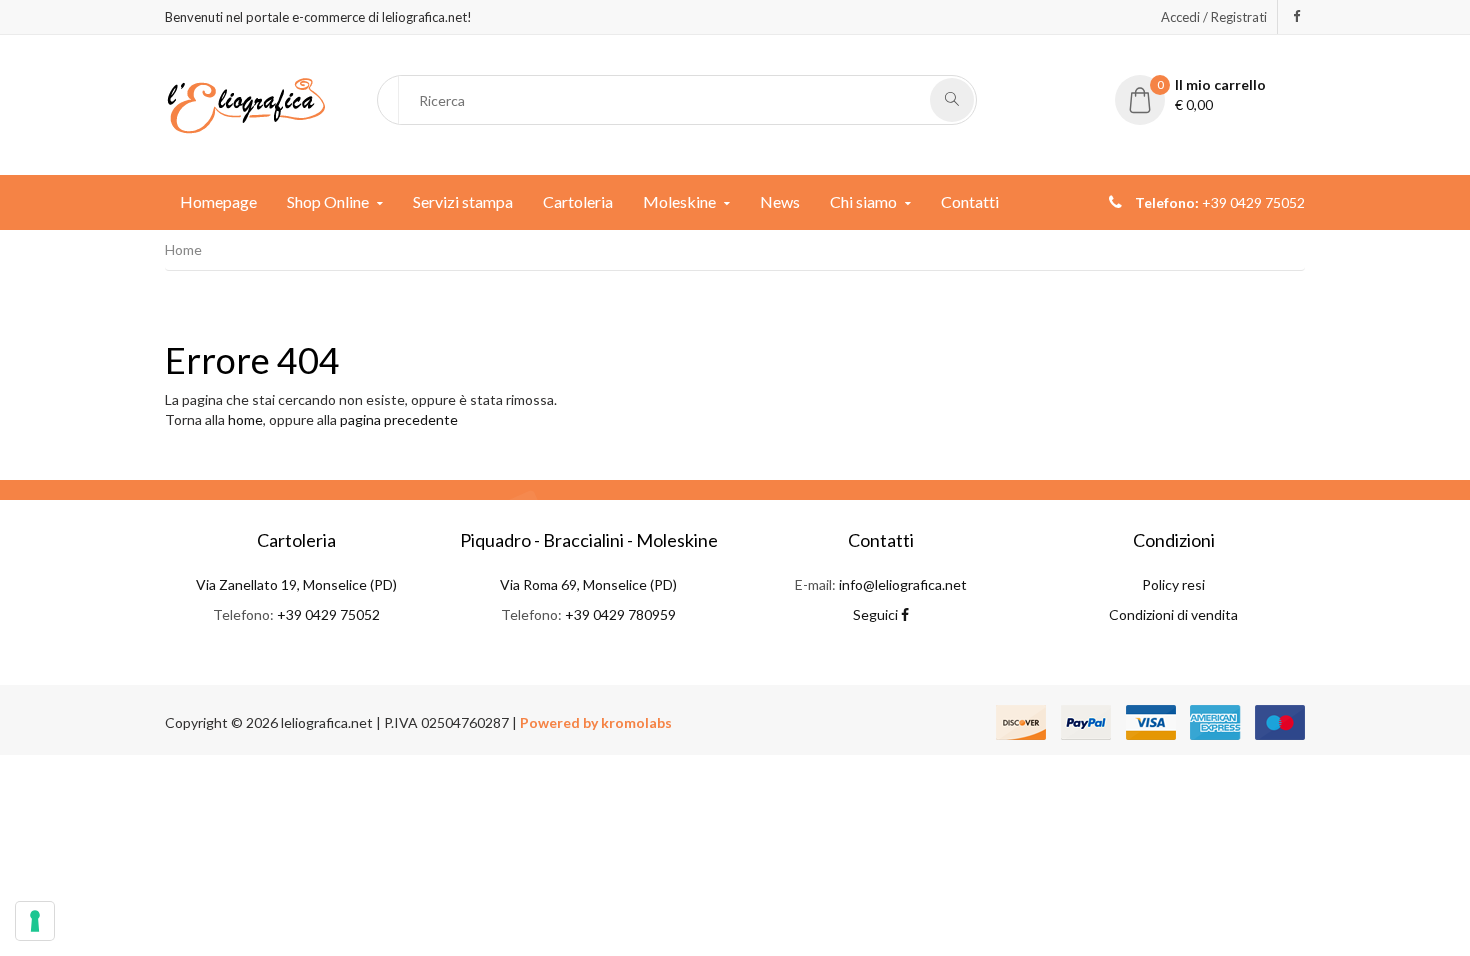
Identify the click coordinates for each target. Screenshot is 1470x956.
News (780, 201)
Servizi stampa (463, 201)
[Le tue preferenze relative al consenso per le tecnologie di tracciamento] (35, 921)
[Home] (246, 103)
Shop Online (328, 201)
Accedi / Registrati (1214, 17)
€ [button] (1212, 94)
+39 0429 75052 (328, 614)
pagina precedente (399, 419)
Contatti (970, 201)
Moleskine (679, 201)
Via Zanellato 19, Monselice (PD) (296, 584)
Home (183, 249)
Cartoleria (578, 201)
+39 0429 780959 (620, 614)
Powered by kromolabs (596, 722)
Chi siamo (863, 201)
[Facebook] (1296, 16)
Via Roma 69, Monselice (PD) (588, 584)
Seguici (877, 614)
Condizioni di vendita (1173, 614)
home (245, 419)
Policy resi (1173, 584)
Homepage (218, 201)
